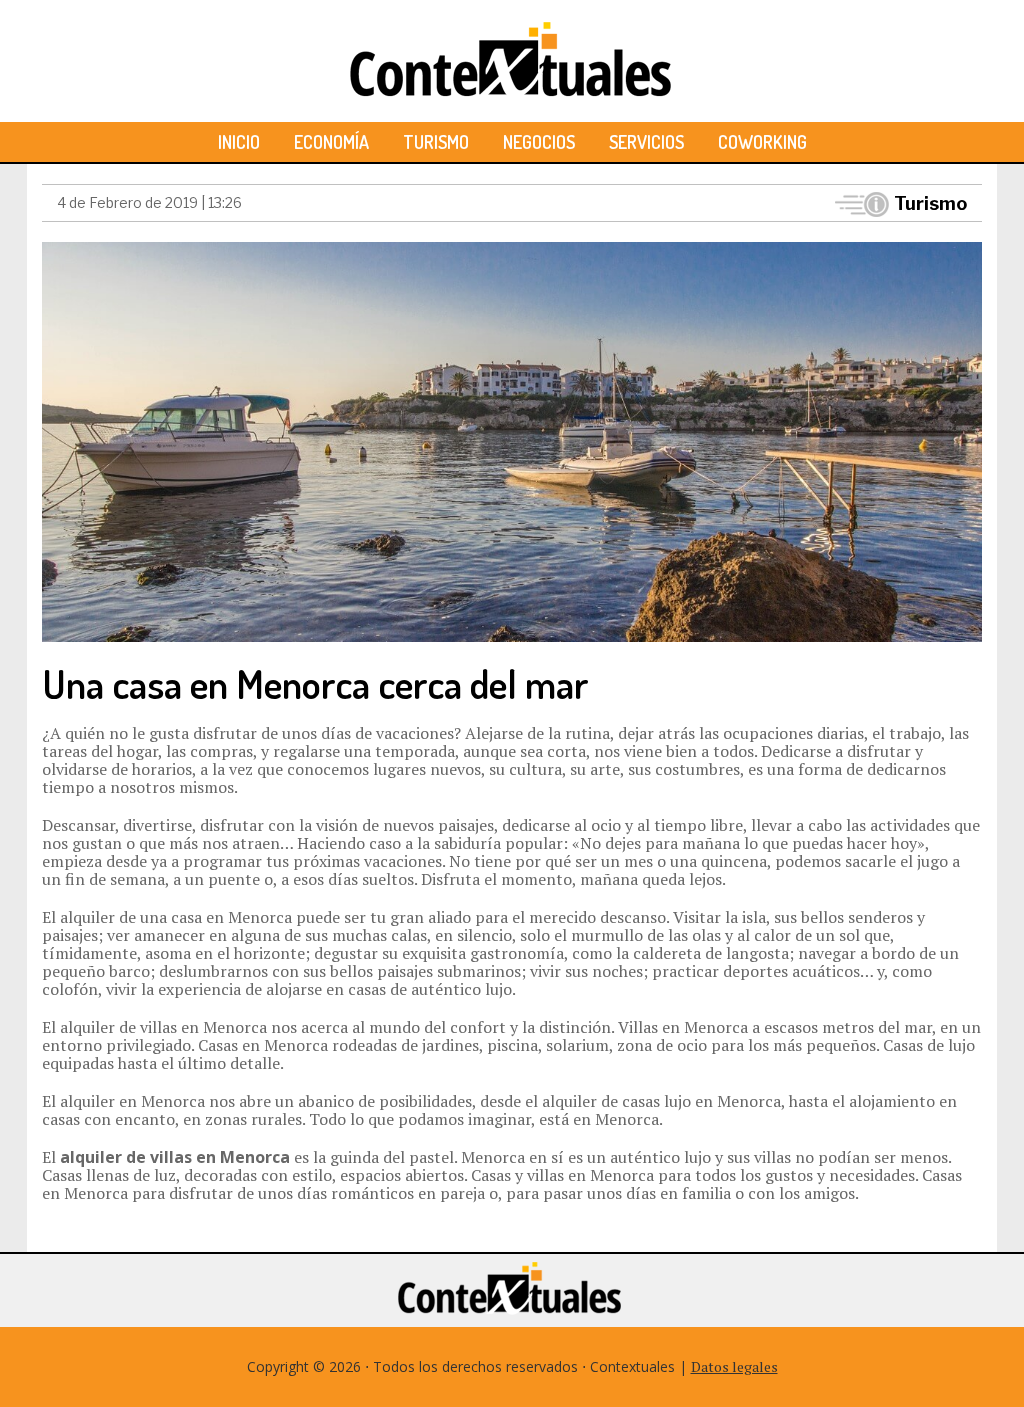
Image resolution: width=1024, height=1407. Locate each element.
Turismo (436, 142)
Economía (331, 142)
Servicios (646, 142)
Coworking (762, 142)
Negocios (539, 142)
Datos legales (734, 1366)
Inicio (239, 142)
